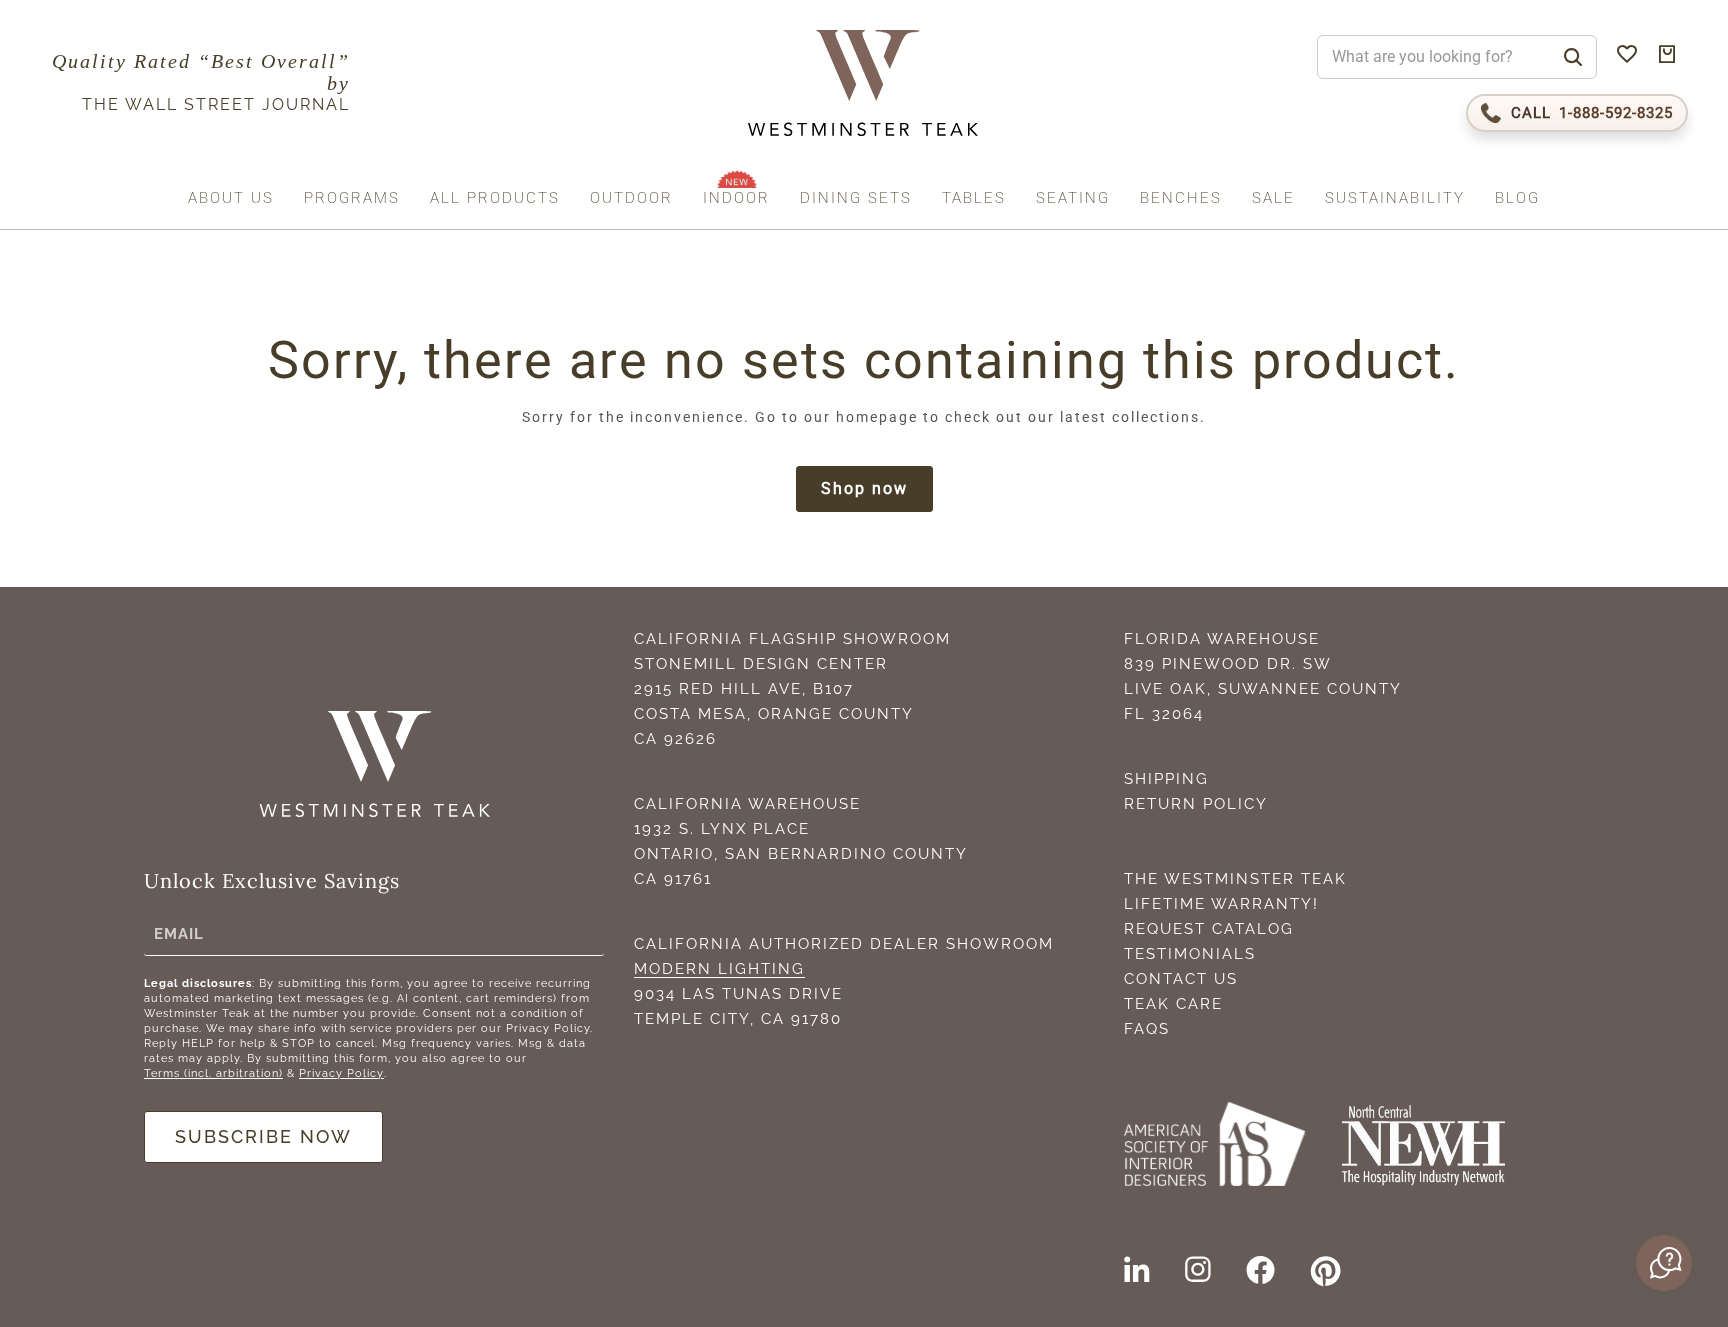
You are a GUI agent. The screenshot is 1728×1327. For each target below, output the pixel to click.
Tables (974, 198)
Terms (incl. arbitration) (213, 1073)
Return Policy (1196, 804)
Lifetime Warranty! (1221, 904)
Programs (352, 198)
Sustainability (1395, 198)
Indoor (736, 198)
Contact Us (1181, 979)
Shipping (1166, 779)
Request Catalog (1209, 929)
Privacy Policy (341, 1073)
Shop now (864, 488)
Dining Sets (856, 198)
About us (231, 198)
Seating (1073, 198)
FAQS (1147, 1029)
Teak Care (1173, 1004)
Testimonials (1190, 954)
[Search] (1573, 57)
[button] (1662, 1263)
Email (179, 934)
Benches (1181, 198)
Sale (1273, 198)
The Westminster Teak (1235, 879)
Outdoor (631, 198)
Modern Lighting (719, 969)
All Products (495, 198)
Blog (1517, 198)
